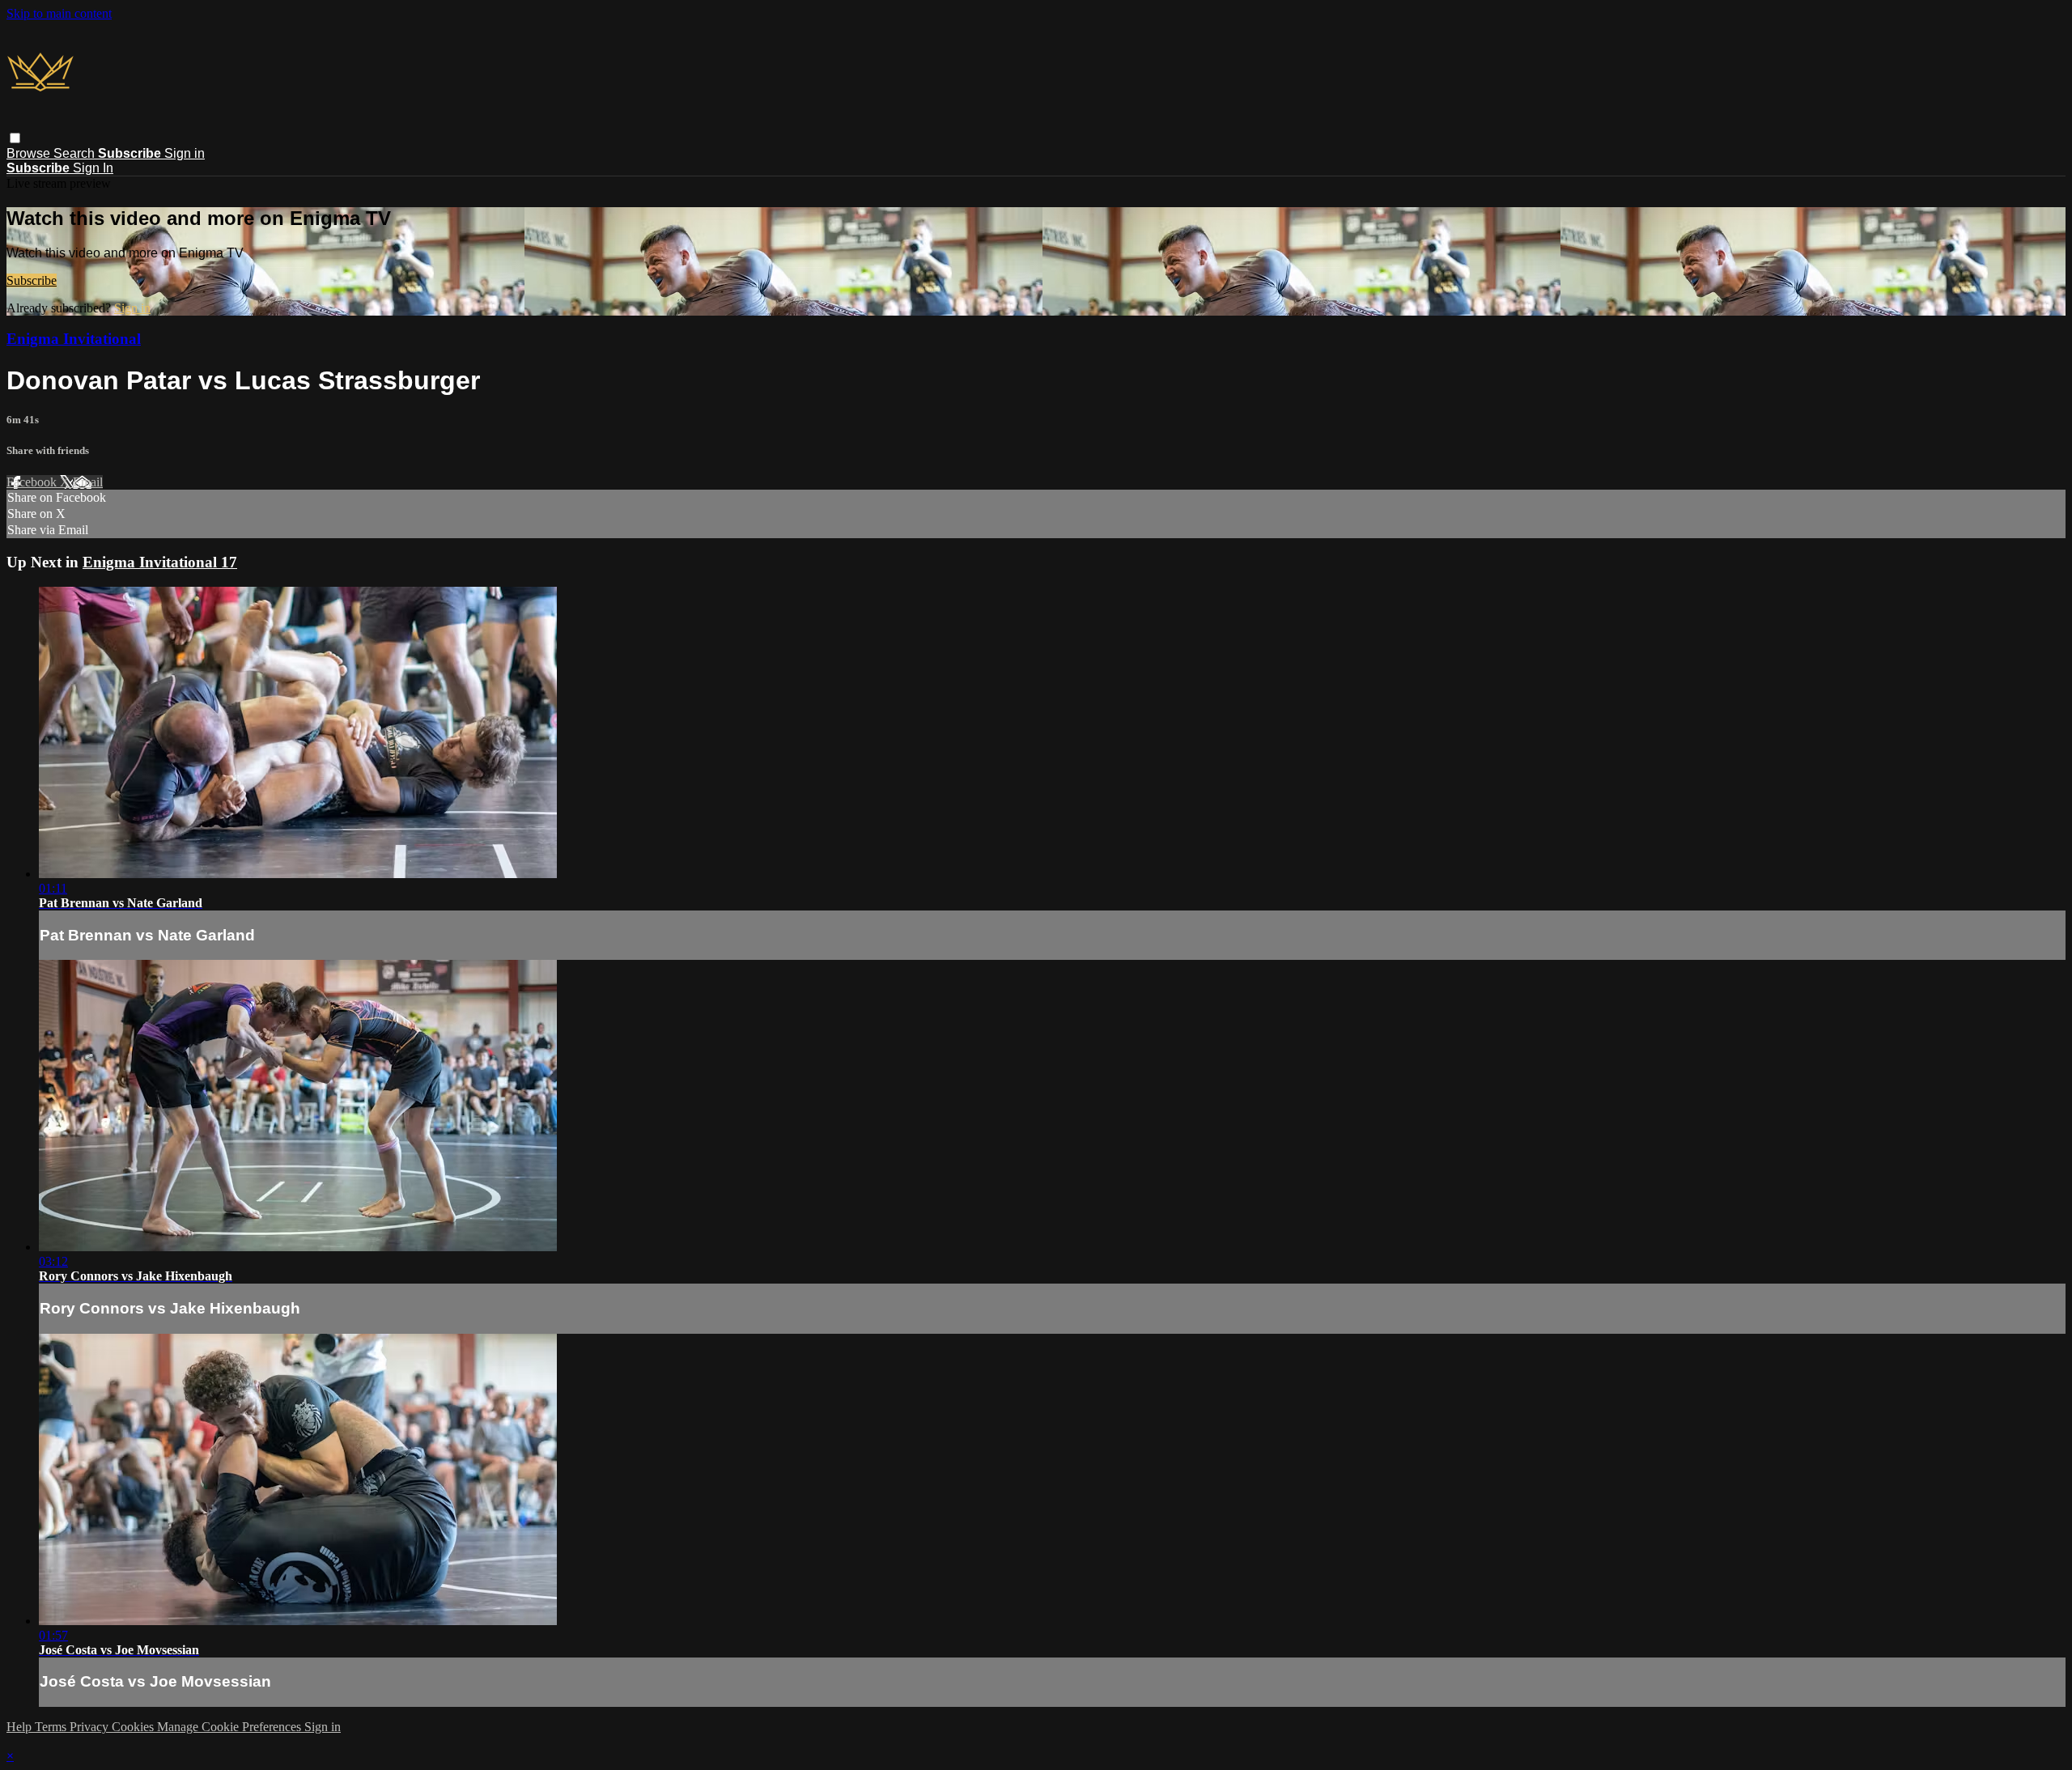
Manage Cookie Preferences (231, 1727)
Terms (52, 1727)
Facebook (33, 482)
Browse (30, 153)
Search (76, 153)
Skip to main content (59, 13)
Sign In (93, 168)
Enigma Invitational (74, 339)
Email (88, 482)
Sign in (185, 153)
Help (21, 1727)
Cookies (134, 1727)
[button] (15, 138)
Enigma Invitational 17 (160, 562)
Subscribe (32, 280)
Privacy (91, 1727)
